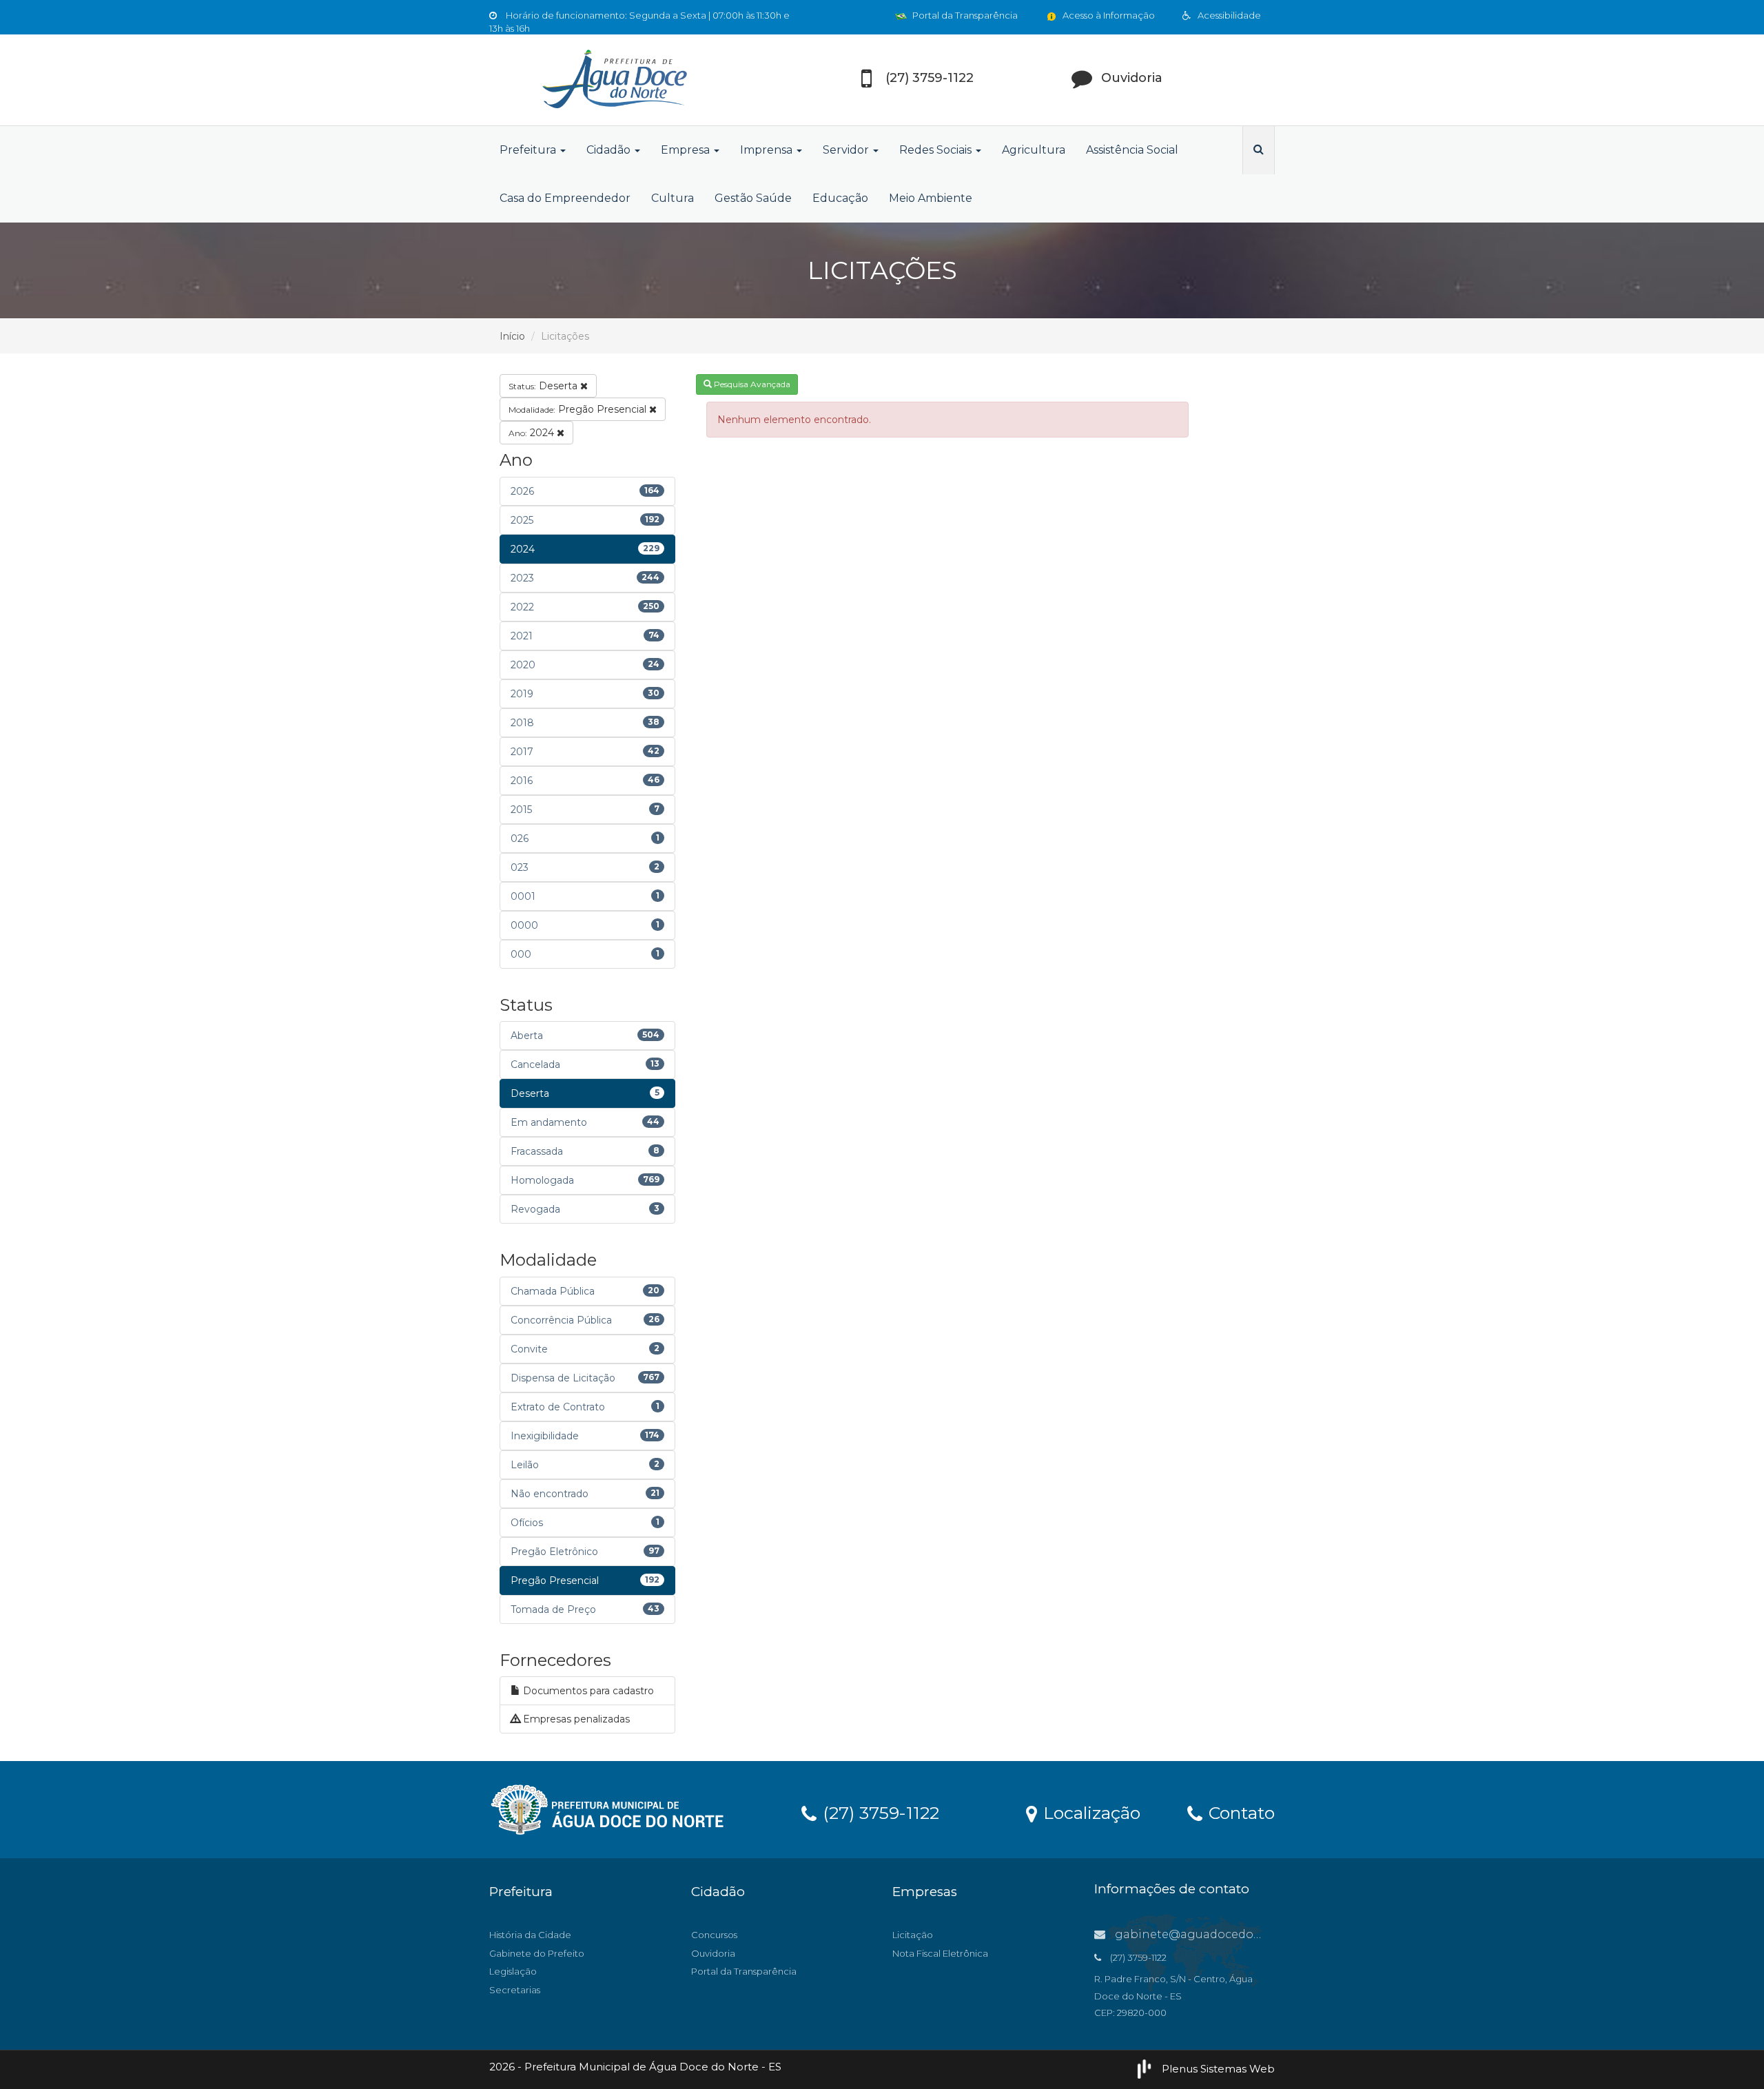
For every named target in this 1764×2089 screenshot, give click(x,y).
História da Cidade (530, 1935)
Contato (1239, 1812)
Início (512, 336)
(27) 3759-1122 (879, 1812)
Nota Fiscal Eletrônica (940, 1953)
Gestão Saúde (753, 198)
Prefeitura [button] (529, 150)
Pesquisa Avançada (751, 384)
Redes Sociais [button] (937, 150)
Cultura (673, 198)
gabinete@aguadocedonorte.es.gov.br (1225, 1934)
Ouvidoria (713, 1953)
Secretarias (515, 1990)
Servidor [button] (847, 150)
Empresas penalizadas (575, 1719)
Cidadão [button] (610, 150)
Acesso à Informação (1108, 15)
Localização (1089, 1812)
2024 (533, 433)
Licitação (913, 1935)
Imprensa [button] (768, 150)
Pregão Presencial (579, 409)
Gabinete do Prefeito (537, 1953)
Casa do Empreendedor (565, 198)
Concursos (714, 1935)
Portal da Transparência (964, 15)
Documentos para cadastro (587, 1691)
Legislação (513, 1971)
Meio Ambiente (931, 198)
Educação (840, 198)
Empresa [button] (687, 150)
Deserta (544, 386)
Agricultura (1034, 150)
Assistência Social (1132, 150)
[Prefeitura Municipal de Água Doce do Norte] (613, 80)
